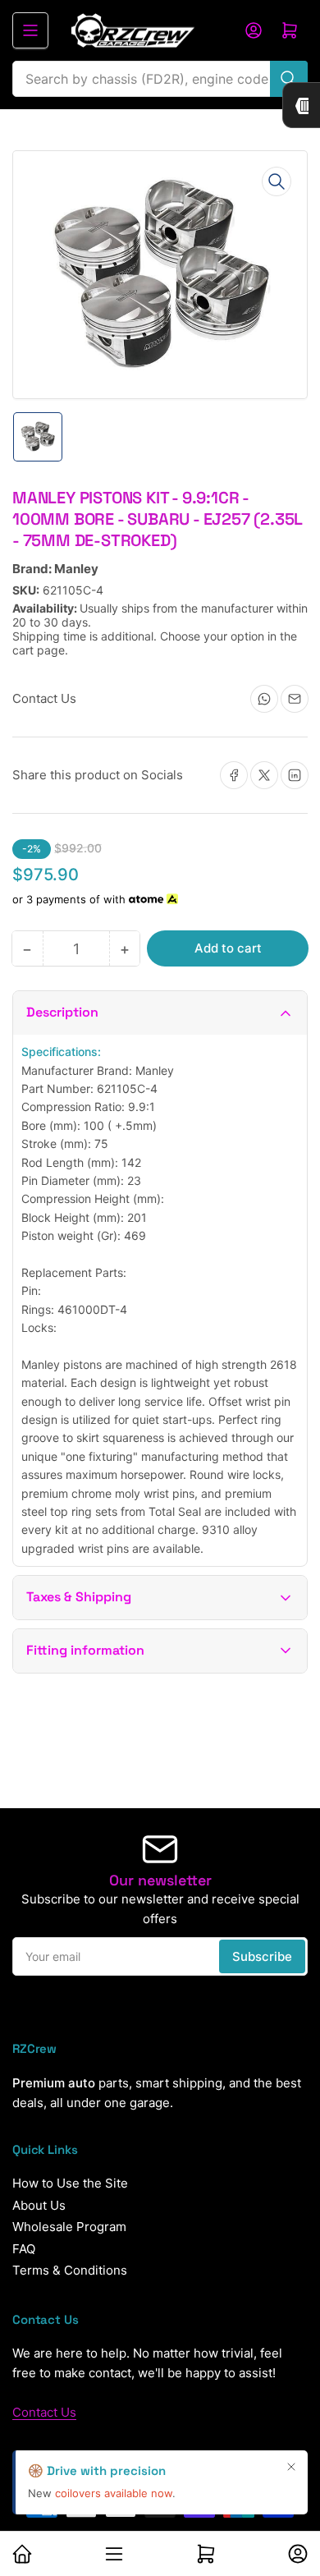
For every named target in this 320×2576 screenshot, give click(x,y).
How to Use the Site (70, 2183)
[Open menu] (30, 30)
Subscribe (262, 1956)
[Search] (289, 79)
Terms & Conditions (70, 2270)
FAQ (24, 2249)
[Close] (291, 2467)
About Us (39, 2205)
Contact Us (44, 2412)
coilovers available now (114, 2493)
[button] (160, 1013)
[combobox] (160, 79)
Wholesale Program (69, 2227)
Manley (76, 569)
